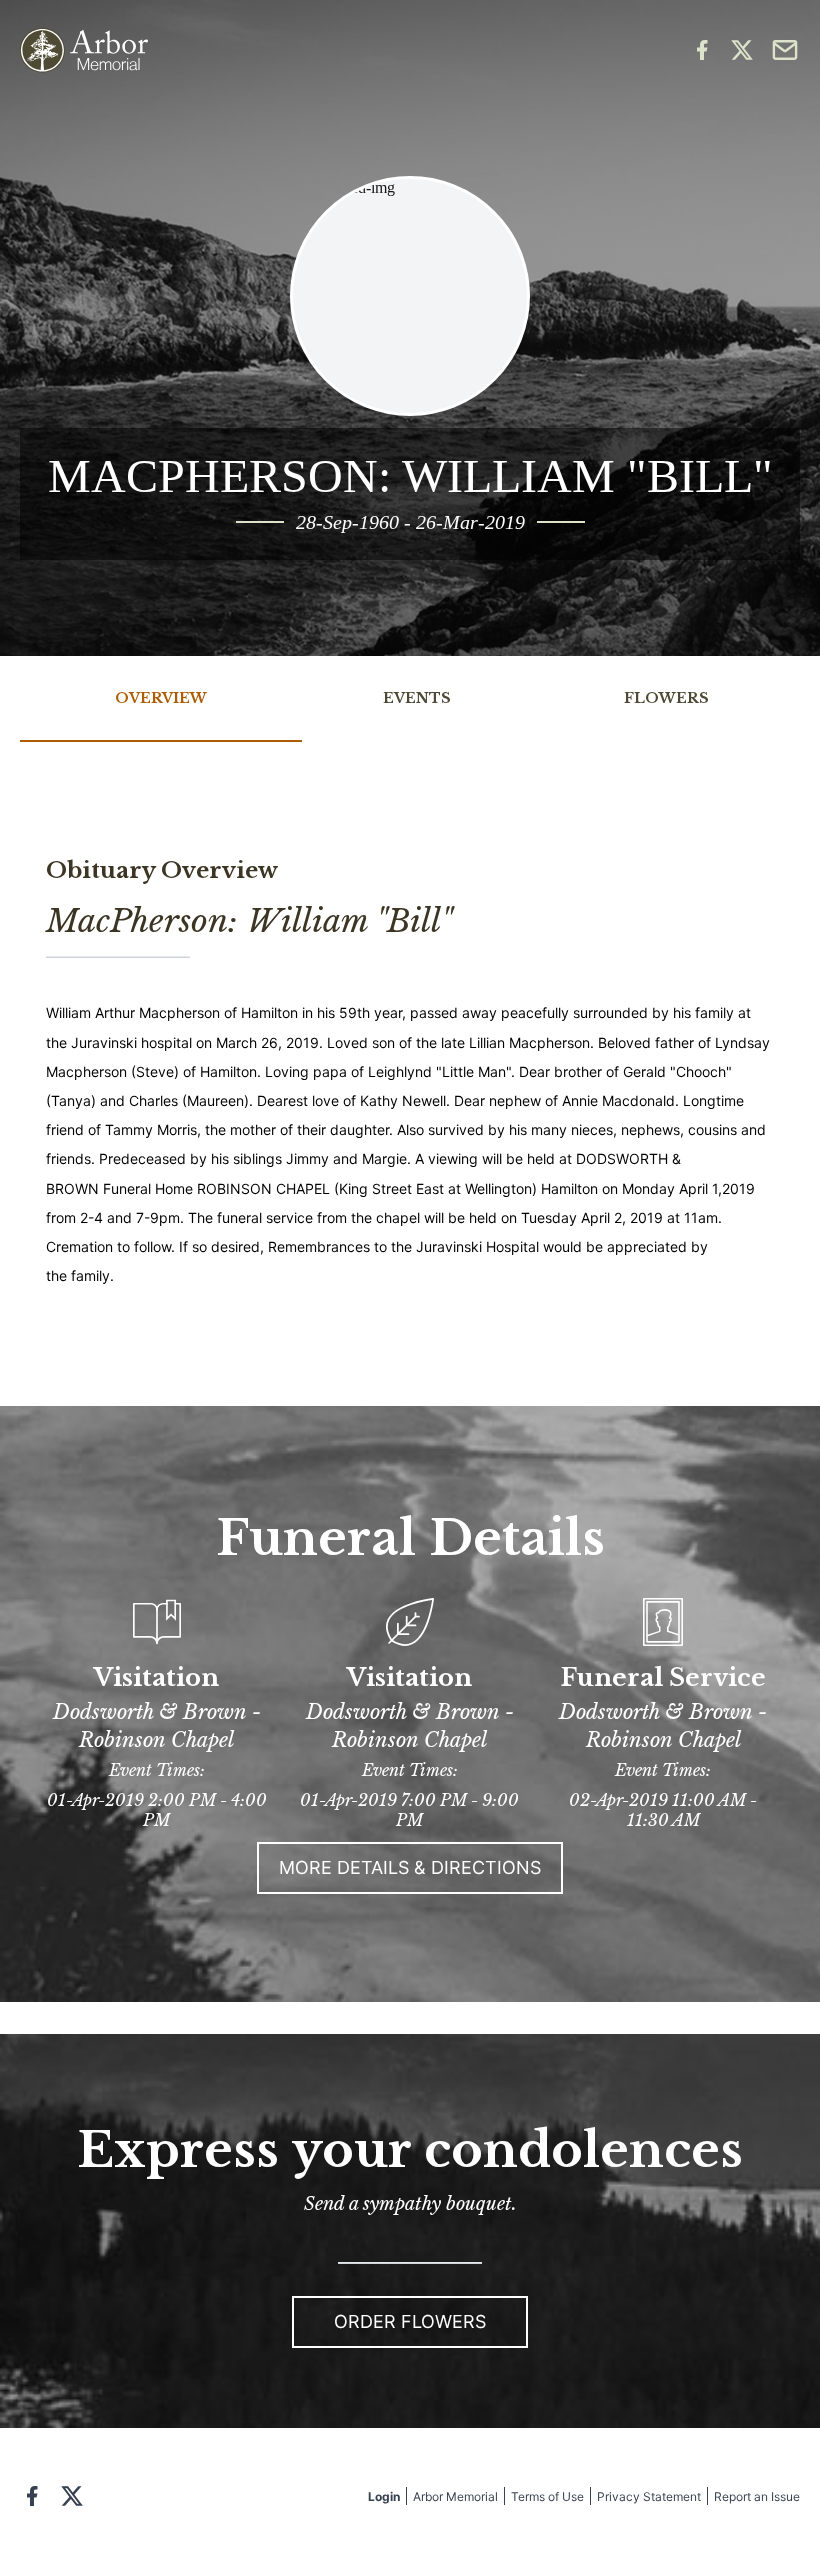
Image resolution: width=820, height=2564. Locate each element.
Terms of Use (547, 2496)
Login (384, 2496)
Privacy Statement (649, 2496)
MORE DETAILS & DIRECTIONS (410, 1867)
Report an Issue (757, 2496)
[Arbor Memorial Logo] (84, 50)
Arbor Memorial (455, 2496)
